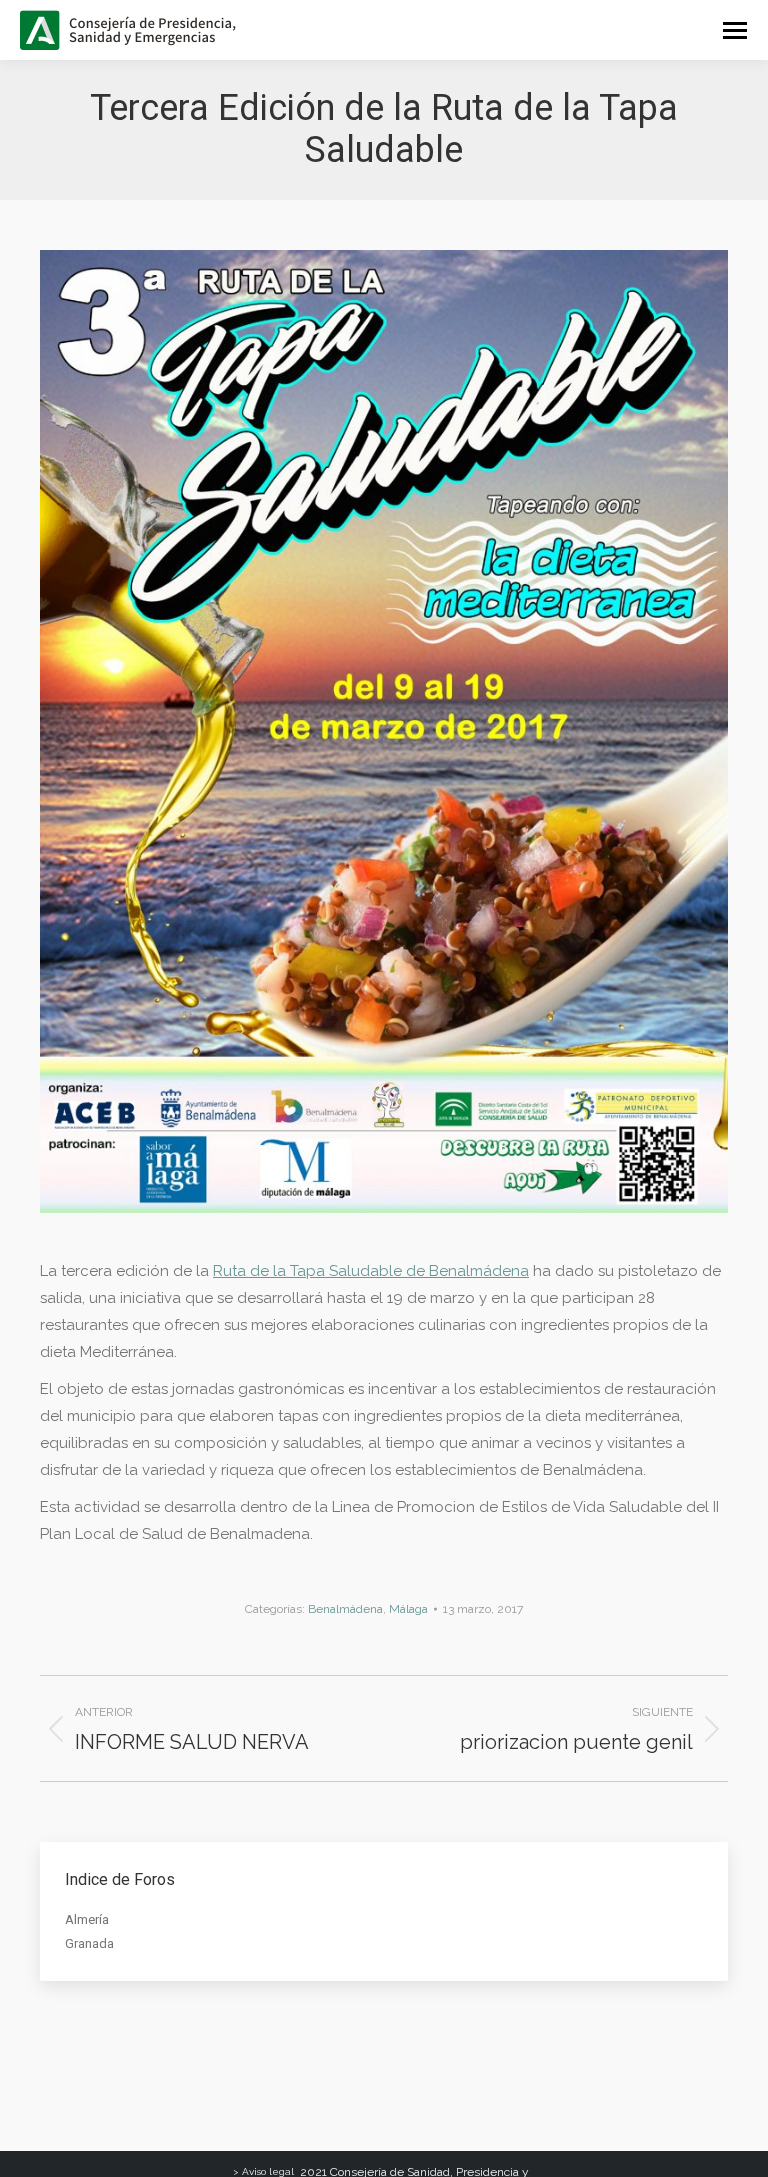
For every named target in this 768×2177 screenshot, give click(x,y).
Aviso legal (268, 2171)
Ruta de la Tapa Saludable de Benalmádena (371, 1271)
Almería (87, 1919)
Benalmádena (345, 1609)
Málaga (408, 1609)
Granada (89, 1943)
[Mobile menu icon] (735, 30)
